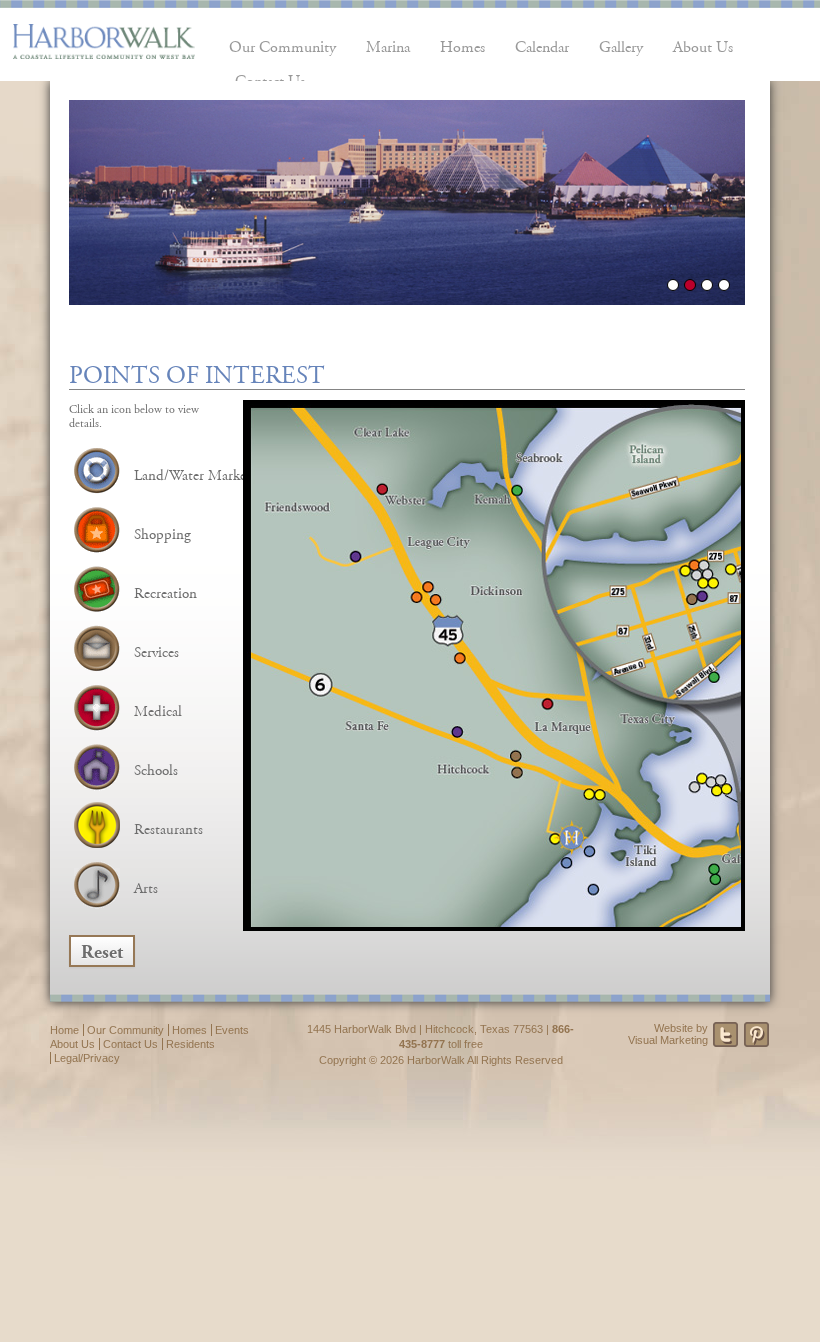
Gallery (621, 44)
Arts (146, 885)
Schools (156, 767)
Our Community (282, 44)
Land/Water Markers (195, 472)
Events (232, 1030)
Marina (388, 44)
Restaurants (168, 826)
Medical (158, 708)
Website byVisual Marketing (668, 1034)
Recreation (165, 590)
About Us (703, 44)
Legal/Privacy (87, 1058)
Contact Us (130, 1044)
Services (156, 649)
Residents (190, 1044)
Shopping (162, 531)
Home (64, 1030)
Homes (462, 44)
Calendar (542, 44)
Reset (102, 948)
